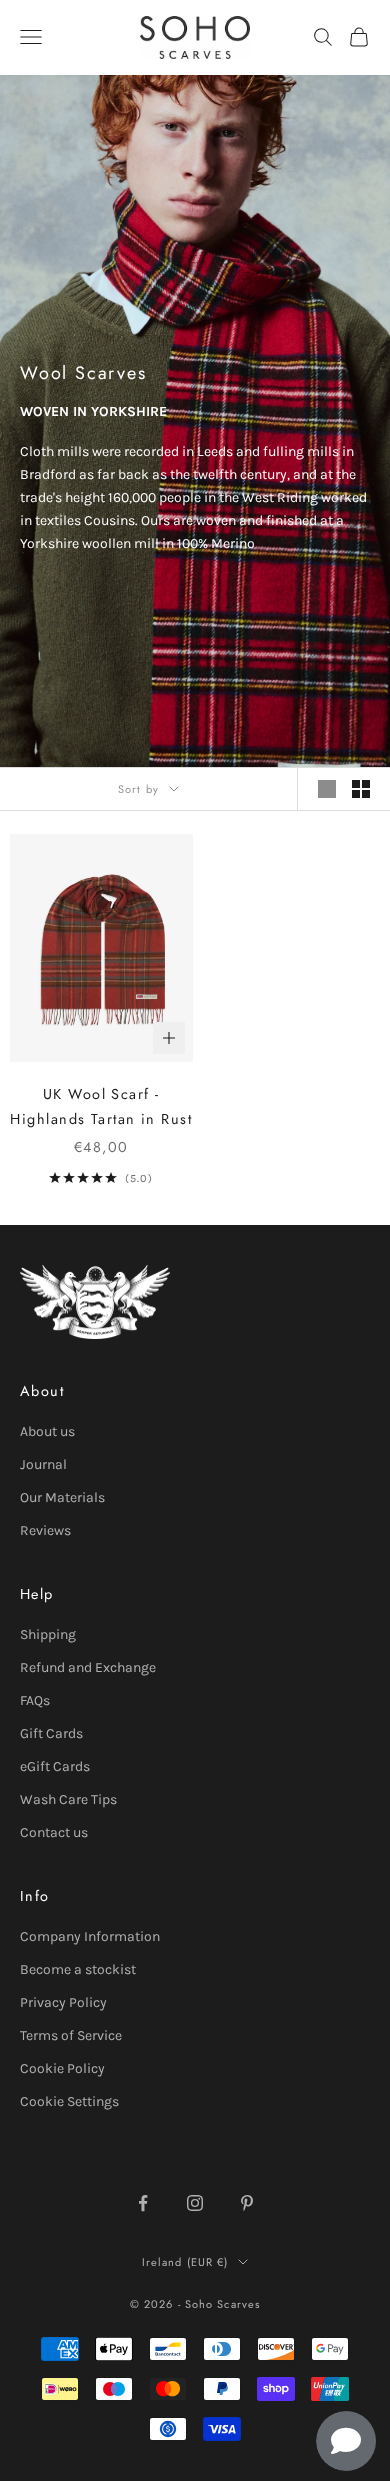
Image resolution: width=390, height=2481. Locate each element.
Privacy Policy (63, 2002)
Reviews (45, 1530)
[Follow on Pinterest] (247, 2203)
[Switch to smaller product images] (361, 789)
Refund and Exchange (88, 1667)
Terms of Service (71, 2035)
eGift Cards (55, 1766)
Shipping (48, 1634)
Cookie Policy (62, 2068)
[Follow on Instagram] (195, 2203)
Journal (43, 1464)
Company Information (90, 1936)
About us (47, 1431)
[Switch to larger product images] (327, 789)
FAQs (35, 1700)
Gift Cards (51, 1733)
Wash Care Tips (68, 1799)
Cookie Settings (69, 2101)
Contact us (54, 1832)
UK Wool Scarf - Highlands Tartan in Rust (101, 1106)
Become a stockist (78, 1969)
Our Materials (62, 1497)
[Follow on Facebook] (143, 2203)
